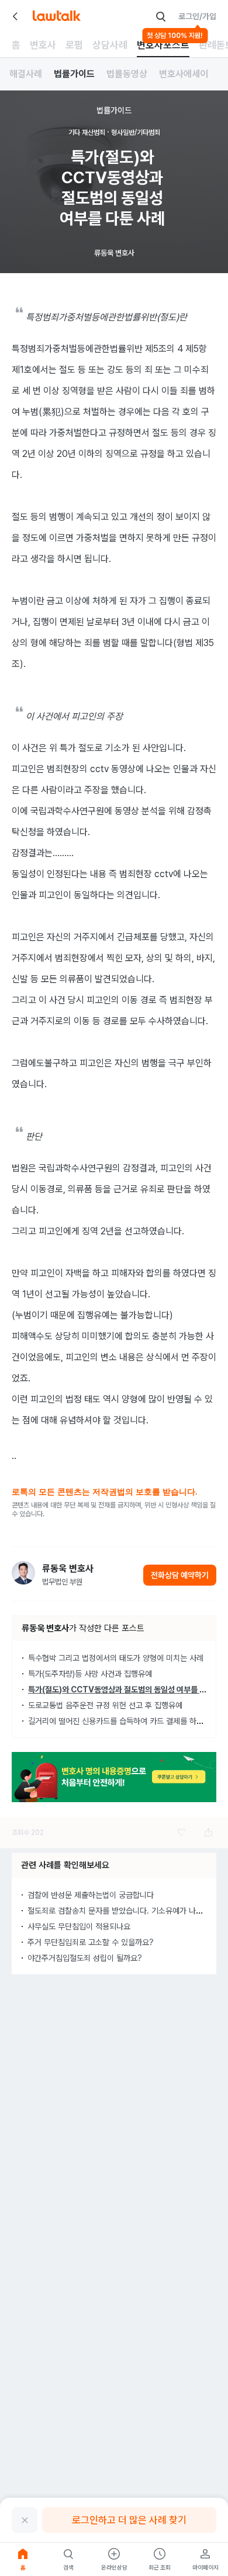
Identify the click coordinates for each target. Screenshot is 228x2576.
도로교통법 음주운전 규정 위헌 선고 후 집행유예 (105, 1705)
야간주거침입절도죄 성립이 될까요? (85, 1958)
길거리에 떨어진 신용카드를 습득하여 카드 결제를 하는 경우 (124, 1721)
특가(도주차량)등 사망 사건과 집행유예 (90, 1674)
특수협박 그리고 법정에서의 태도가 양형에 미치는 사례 (116, 1658)
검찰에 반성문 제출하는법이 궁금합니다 (91, 1895)
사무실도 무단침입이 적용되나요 (79, 1926)
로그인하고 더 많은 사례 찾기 (129, 2520)
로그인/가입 (197, 16)
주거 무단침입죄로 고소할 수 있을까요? (91, 1942)
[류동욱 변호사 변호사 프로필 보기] (23, 1573)
